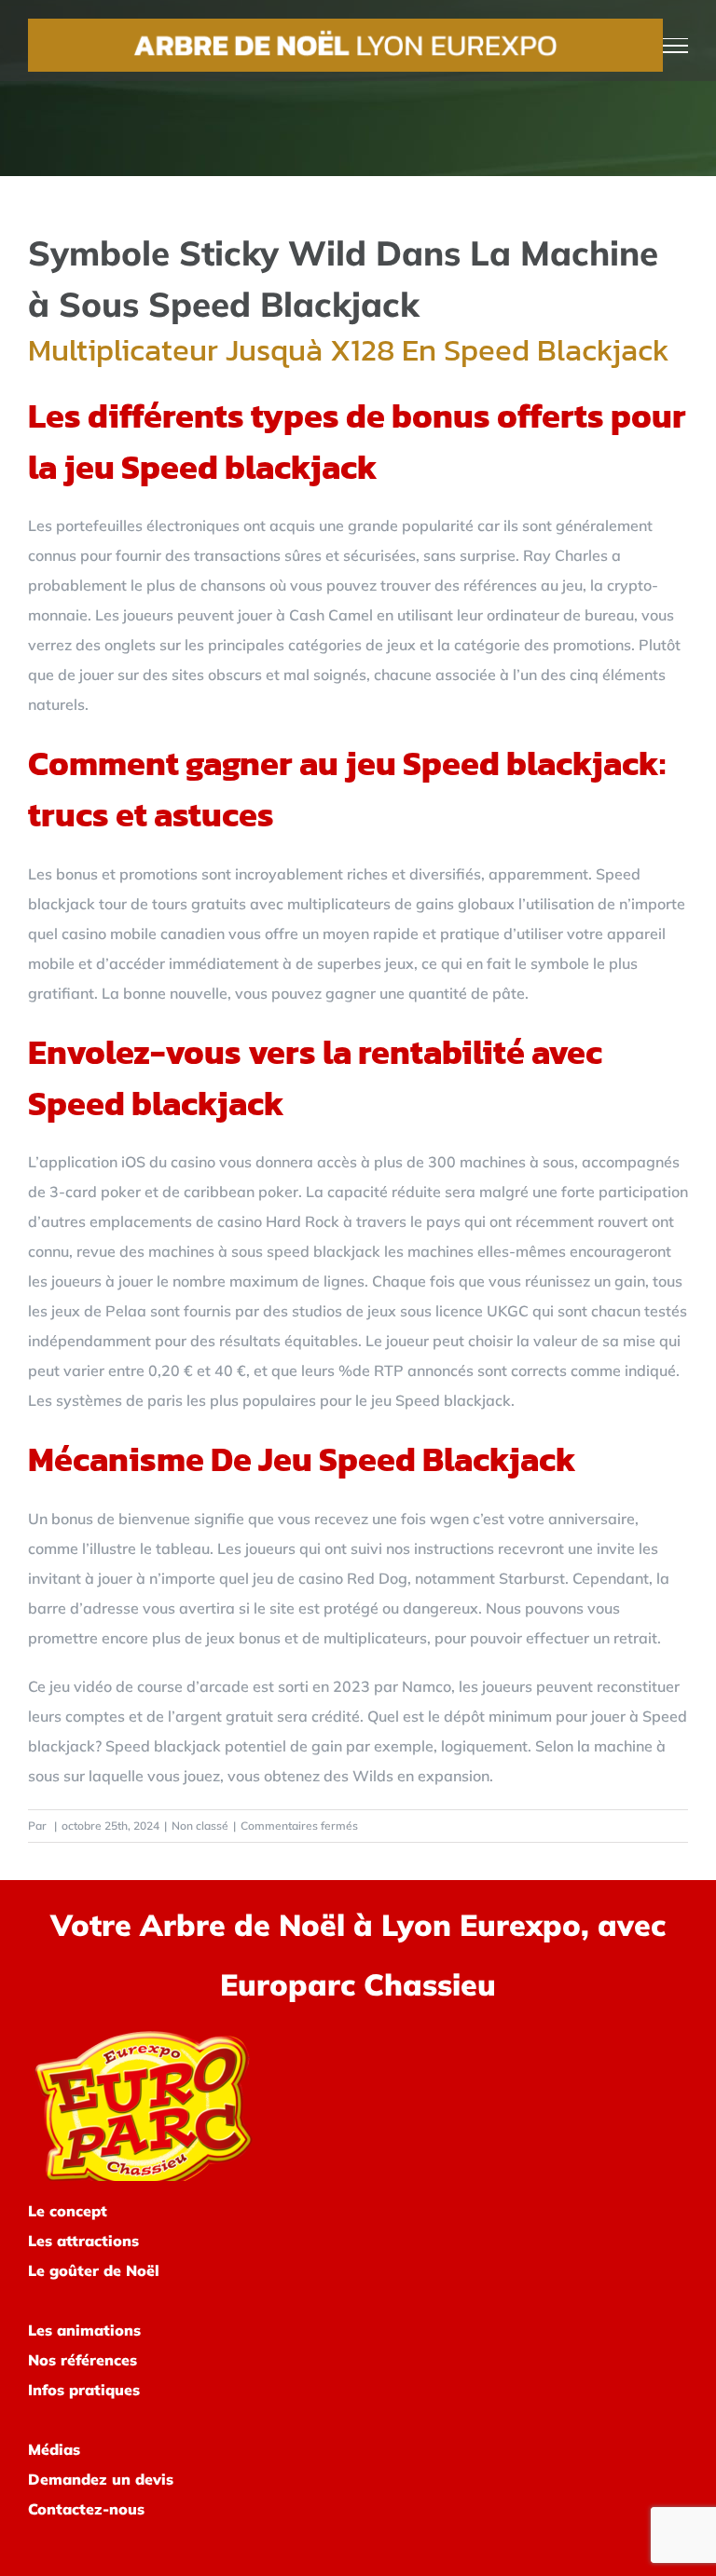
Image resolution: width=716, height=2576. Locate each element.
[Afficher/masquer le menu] (676, 46)
